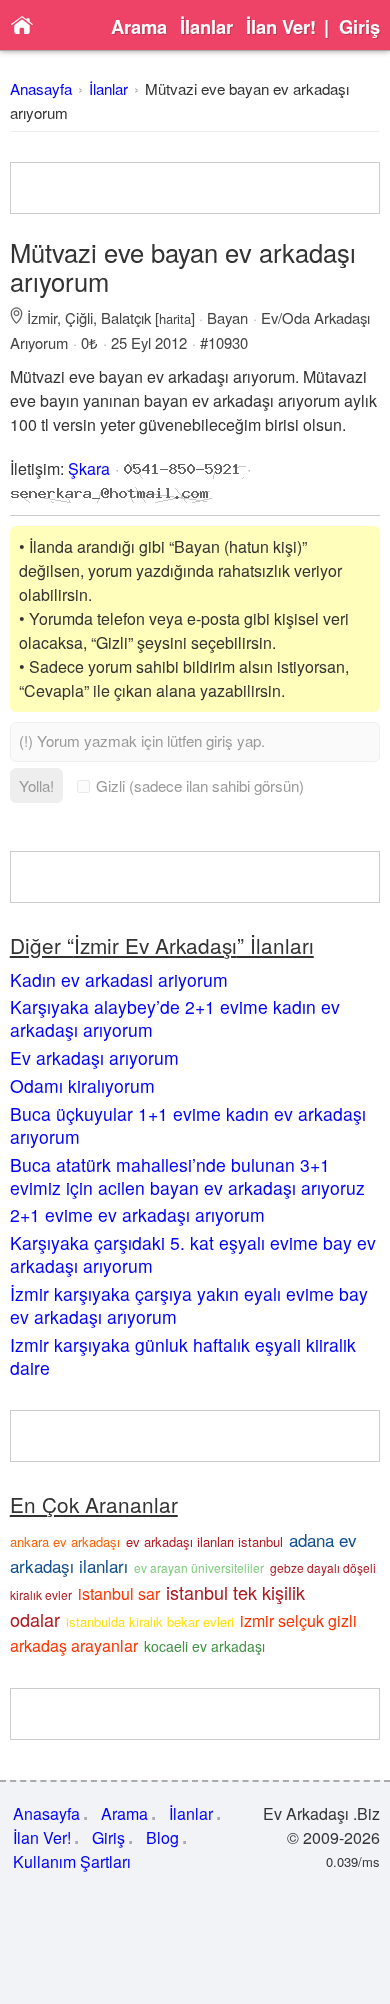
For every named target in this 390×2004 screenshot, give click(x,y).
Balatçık (126, 317)
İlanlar (206, 27)
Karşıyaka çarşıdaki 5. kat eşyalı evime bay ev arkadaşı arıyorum (193, 1254)
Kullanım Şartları (72, 1861)
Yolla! (36, 785)
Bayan (227, 317)
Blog (162, 1837)
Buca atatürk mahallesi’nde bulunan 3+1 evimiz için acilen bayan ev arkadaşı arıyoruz (187, 1176)
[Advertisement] (195, 188)
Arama (139, 27)
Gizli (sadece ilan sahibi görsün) (200, 785)
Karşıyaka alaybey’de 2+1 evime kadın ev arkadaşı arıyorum (175, 1018)
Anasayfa (41, 88)
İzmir (42, 317)
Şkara (89, 468)
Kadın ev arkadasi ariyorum (119, 979)
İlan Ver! (281, 27)
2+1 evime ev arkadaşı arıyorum (137, 1214)
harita (175, 318)
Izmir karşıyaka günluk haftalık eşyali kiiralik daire (183, 1356)
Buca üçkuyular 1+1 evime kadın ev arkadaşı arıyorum (188, 1125)
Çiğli (79, 317)
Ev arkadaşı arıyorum (94, 1057)
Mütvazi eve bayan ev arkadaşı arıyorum (183, 266)
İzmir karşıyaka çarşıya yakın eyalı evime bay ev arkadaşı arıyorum (189, 1305)
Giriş (359, 27)
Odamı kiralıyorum (82, 1085)
